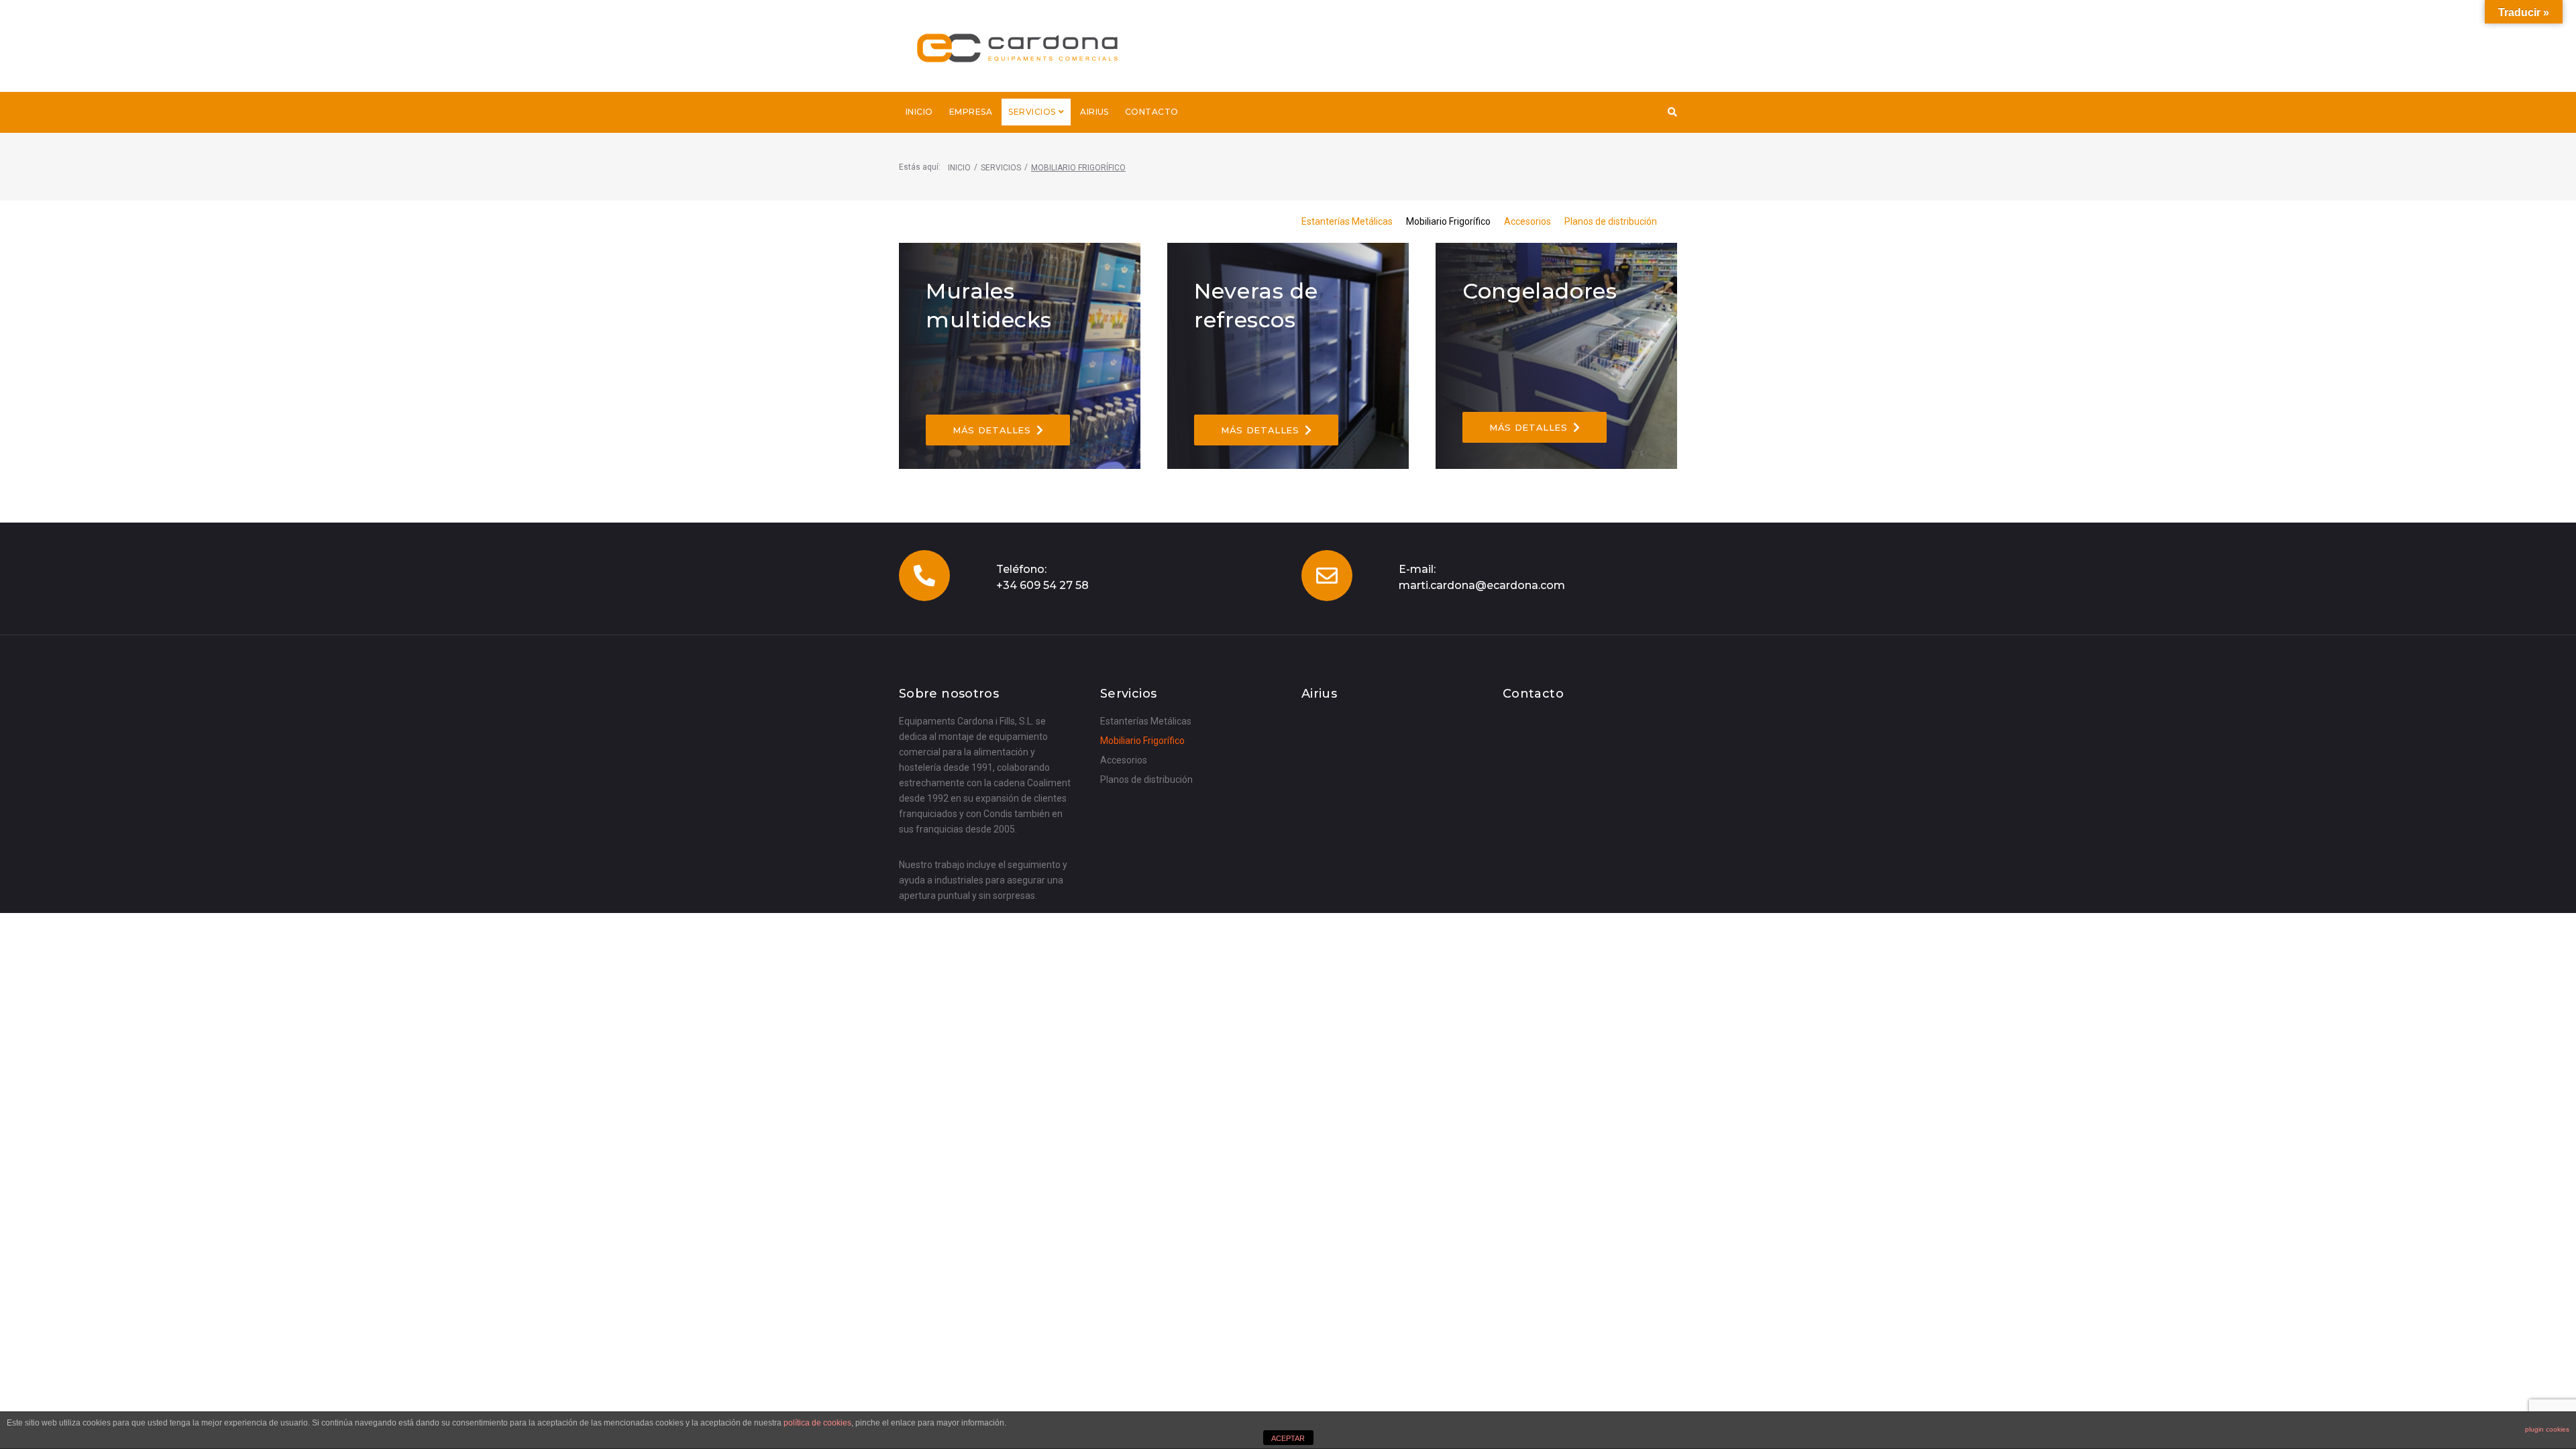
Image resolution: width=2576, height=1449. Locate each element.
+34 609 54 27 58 (1042, 585)
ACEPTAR (1288, 1438)
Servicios (1001, 168)
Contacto (1533, 694)
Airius (1319, 694)
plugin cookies (2547, 1429)
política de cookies (817, 1423)
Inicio (959, 168)
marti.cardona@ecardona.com (1482, 585)
